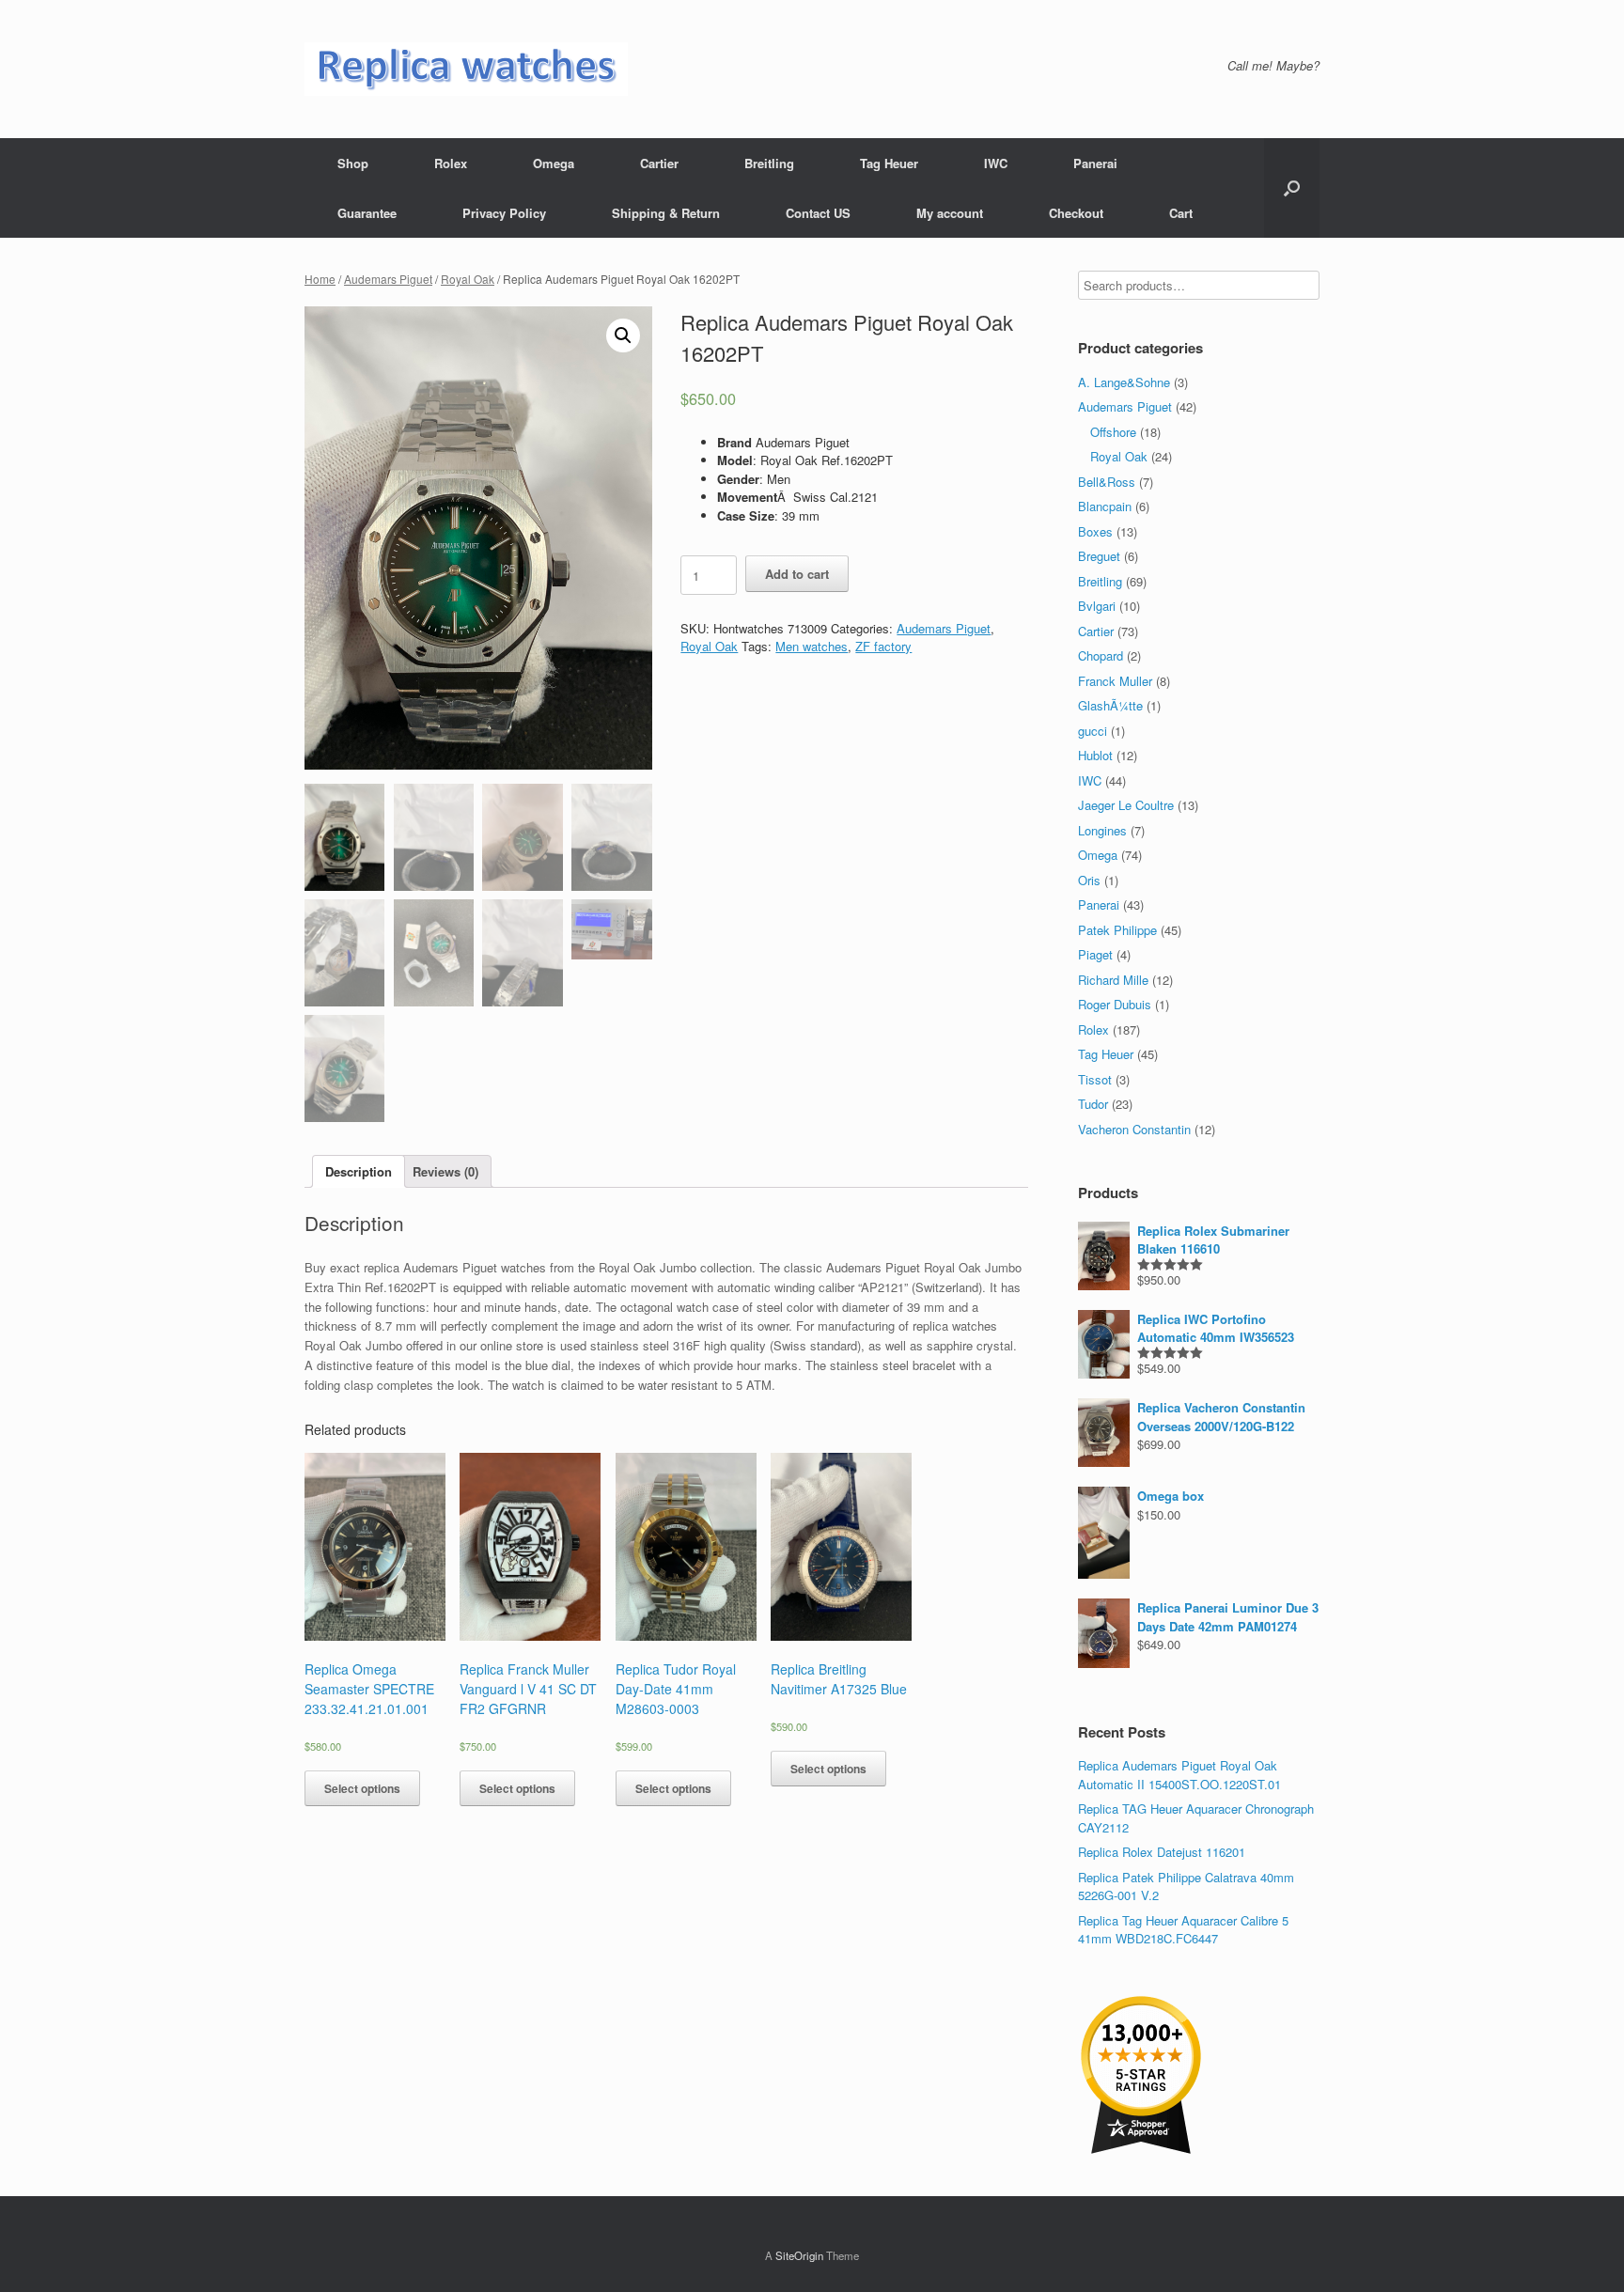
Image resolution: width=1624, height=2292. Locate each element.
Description (359, 1171)
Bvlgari (1097, 606)
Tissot (1095, 1079)
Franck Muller (1115, 681)
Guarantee (367, 213)
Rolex (451, 163)
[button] (1292, 188)
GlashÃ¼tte (1110, 705)
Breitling (769, 163)
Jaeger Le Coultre (1126, 805)
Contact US (818, 213)
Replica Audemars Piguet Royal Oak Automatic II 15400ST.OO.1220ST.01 (1179, 1775)
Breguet (1099, 556)
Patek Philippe (1117, 930)
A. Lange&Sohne (1124, 382)
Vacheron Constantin (1134, 1129)
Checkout (1076, 213)
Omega (554, 163)
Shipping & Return (666, 213)
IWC (996, 163)
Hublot (1095, 755)
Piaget (1095, 954)
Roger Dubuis (1115, 1004)
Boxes (1095, 531)
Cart (1181, 213)
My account (950, 213)
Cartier (659, 163)
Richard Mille (1113, 980)
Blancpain (1105, 506)
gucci (1093, 731)
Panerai (1095, 163)
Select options (362, 1788)
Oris (1089, 880)
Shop (353, 163)
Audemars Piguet (388, 279)
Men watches (812, 646)
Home (320, 279)
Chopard (1101, 655)
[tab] (359, 1171)
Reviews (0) (445, 1171)
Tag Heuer (889, 163)
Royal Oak (468, 279)
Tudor (1093, 1104)
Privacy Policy (504, 213)
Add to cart (797, 574)
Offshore (1113, 432)
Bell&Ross (1107, 482)
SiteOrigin (799, 2255)
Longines (1102, 830)
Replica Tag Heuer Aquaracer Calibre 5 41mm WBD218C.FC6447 (1183, 1930)
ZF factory (883, 646)
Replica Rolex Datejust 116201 (1162, 1852)
